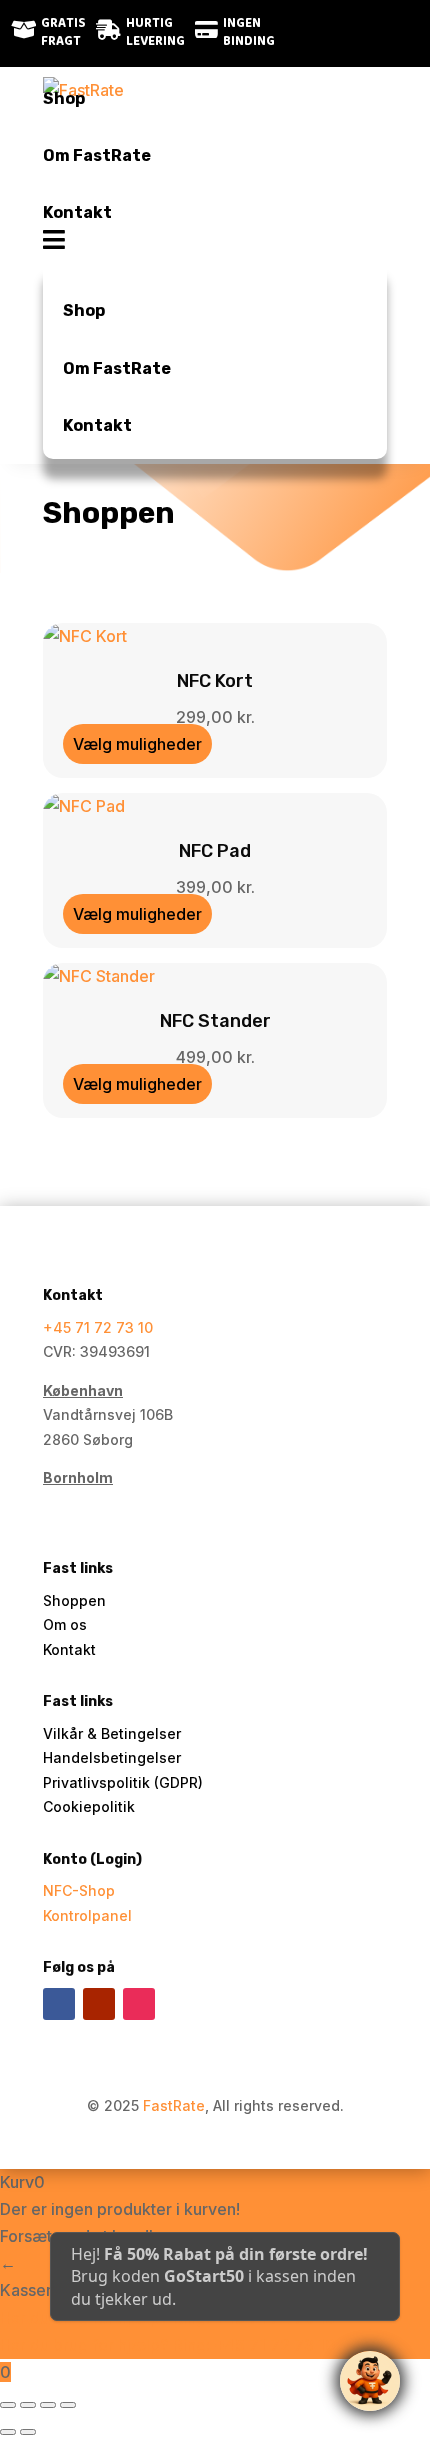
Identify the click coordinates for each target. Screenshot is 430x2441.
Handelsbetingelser (112, 1757)
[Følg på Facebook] (332, 33)
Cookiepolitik (89, 1806)
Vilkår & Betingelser (112, 1733)
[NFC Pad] (84, 806)
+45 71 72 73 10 (98, 1327)
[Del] (48, 2405)
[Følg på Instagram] (372, 33)
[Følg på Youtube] (99, 2004)
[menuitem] (215, 98)
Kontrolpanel (87, 1915)
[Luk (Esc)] (68, 2405)
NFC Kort (215, 681)
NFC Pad (215, 851)
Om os (65, 1624)
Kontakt (69, 1649)
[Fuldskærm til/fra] (28, 2405)
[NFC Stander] (99, 976)
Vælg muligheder (137, 744)
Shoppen (74, 1600)
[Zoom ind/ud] (8, 2405)
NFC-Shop (79, 1890)
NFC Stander (215, 1021)
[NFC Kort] (85, 636)
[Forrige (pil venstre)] (8, 2432)
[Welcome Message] (370, 2381)
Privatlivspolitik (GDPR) (123, 1782)
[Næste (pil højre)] (28, 2432)
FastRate (174, 2105)
